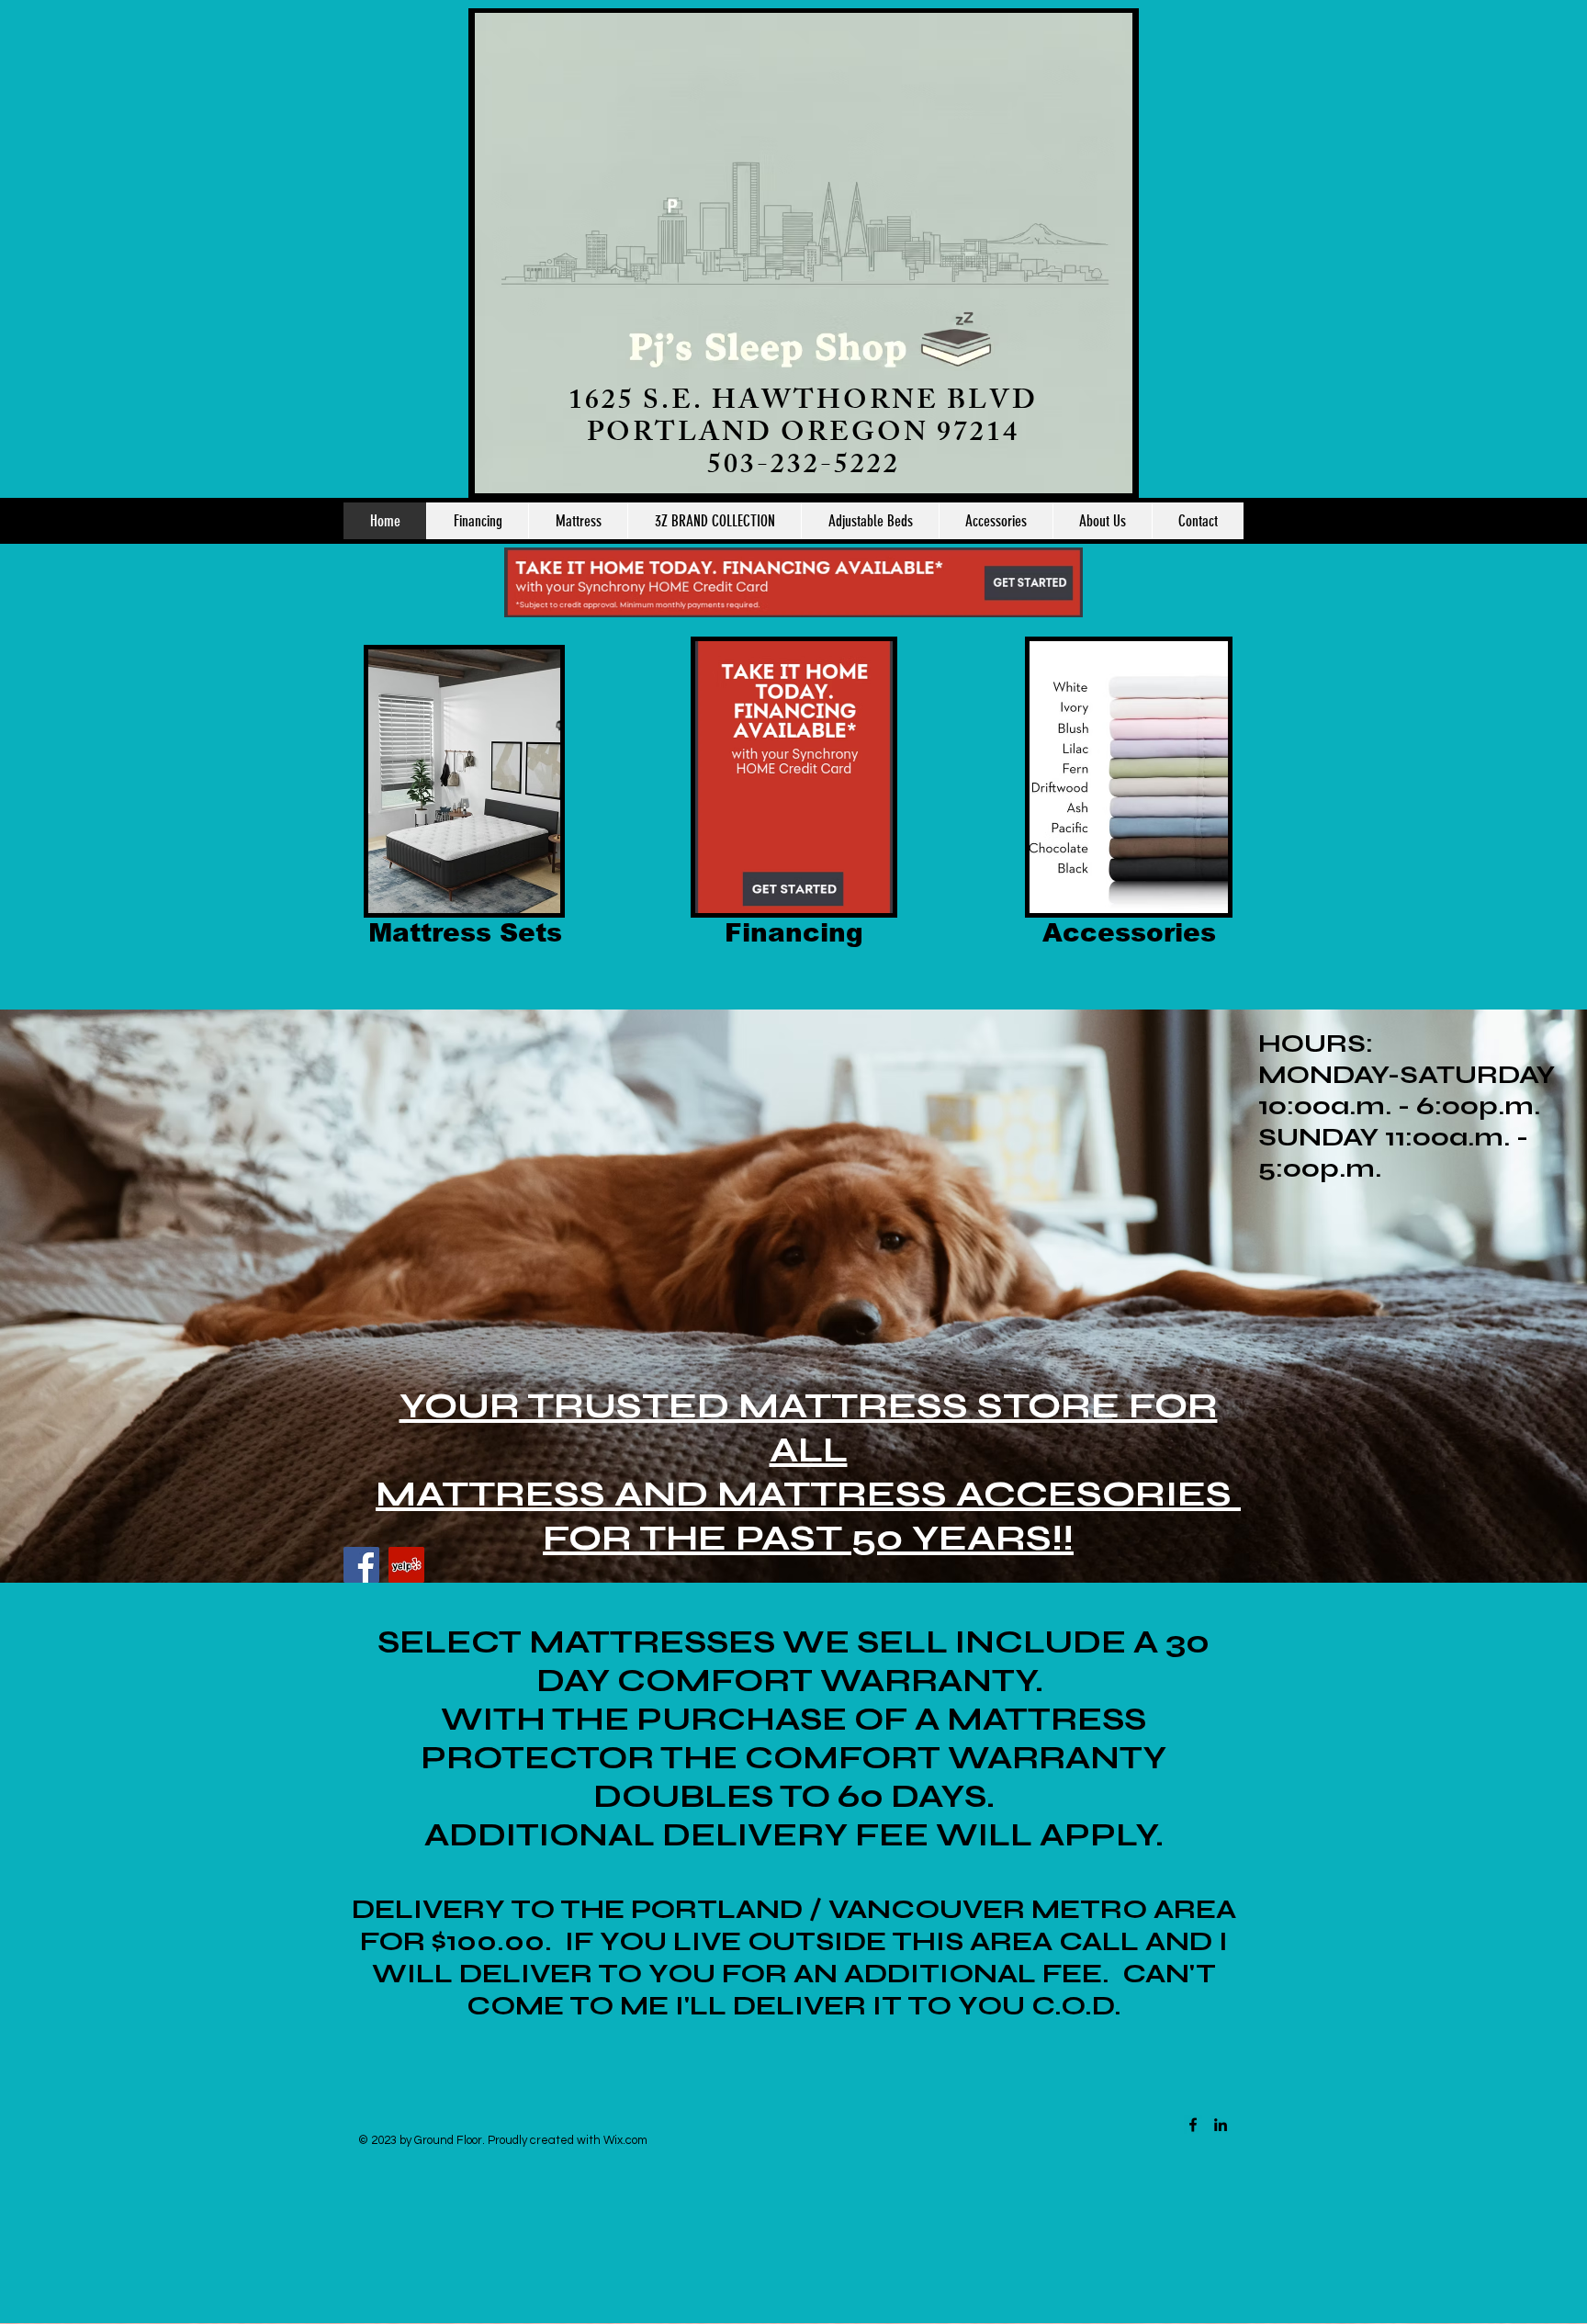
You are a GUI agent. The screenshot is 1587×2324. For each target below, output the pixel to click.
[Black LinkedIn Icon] (1221, 2125)
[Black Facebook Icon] (1193, 2125)
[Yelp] (406, 1565)
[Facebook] (361, 1565)
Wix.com (625, 2140)
